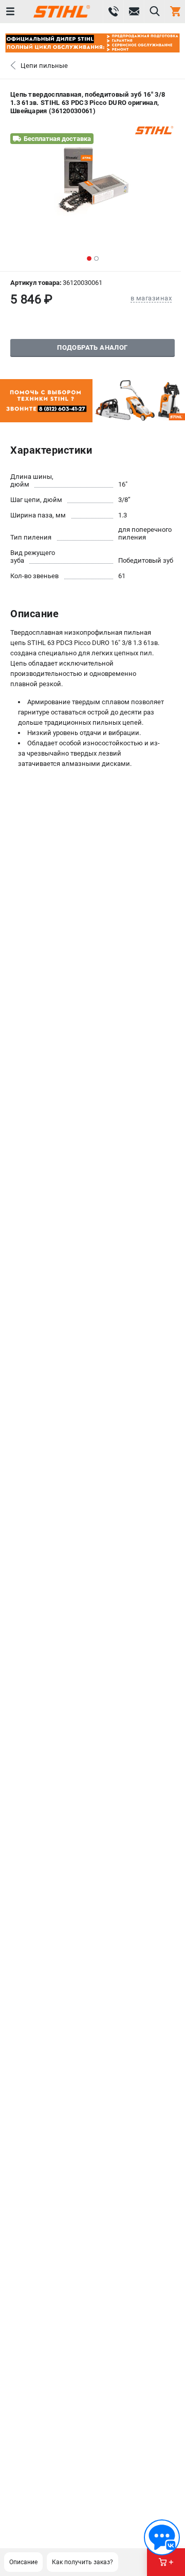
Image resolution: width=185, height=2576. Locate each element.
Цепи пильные (44, 66)
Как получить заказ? (82, 2562)
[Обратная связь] (162, 2537)
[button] (89, 258)
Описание (23, 2562)
